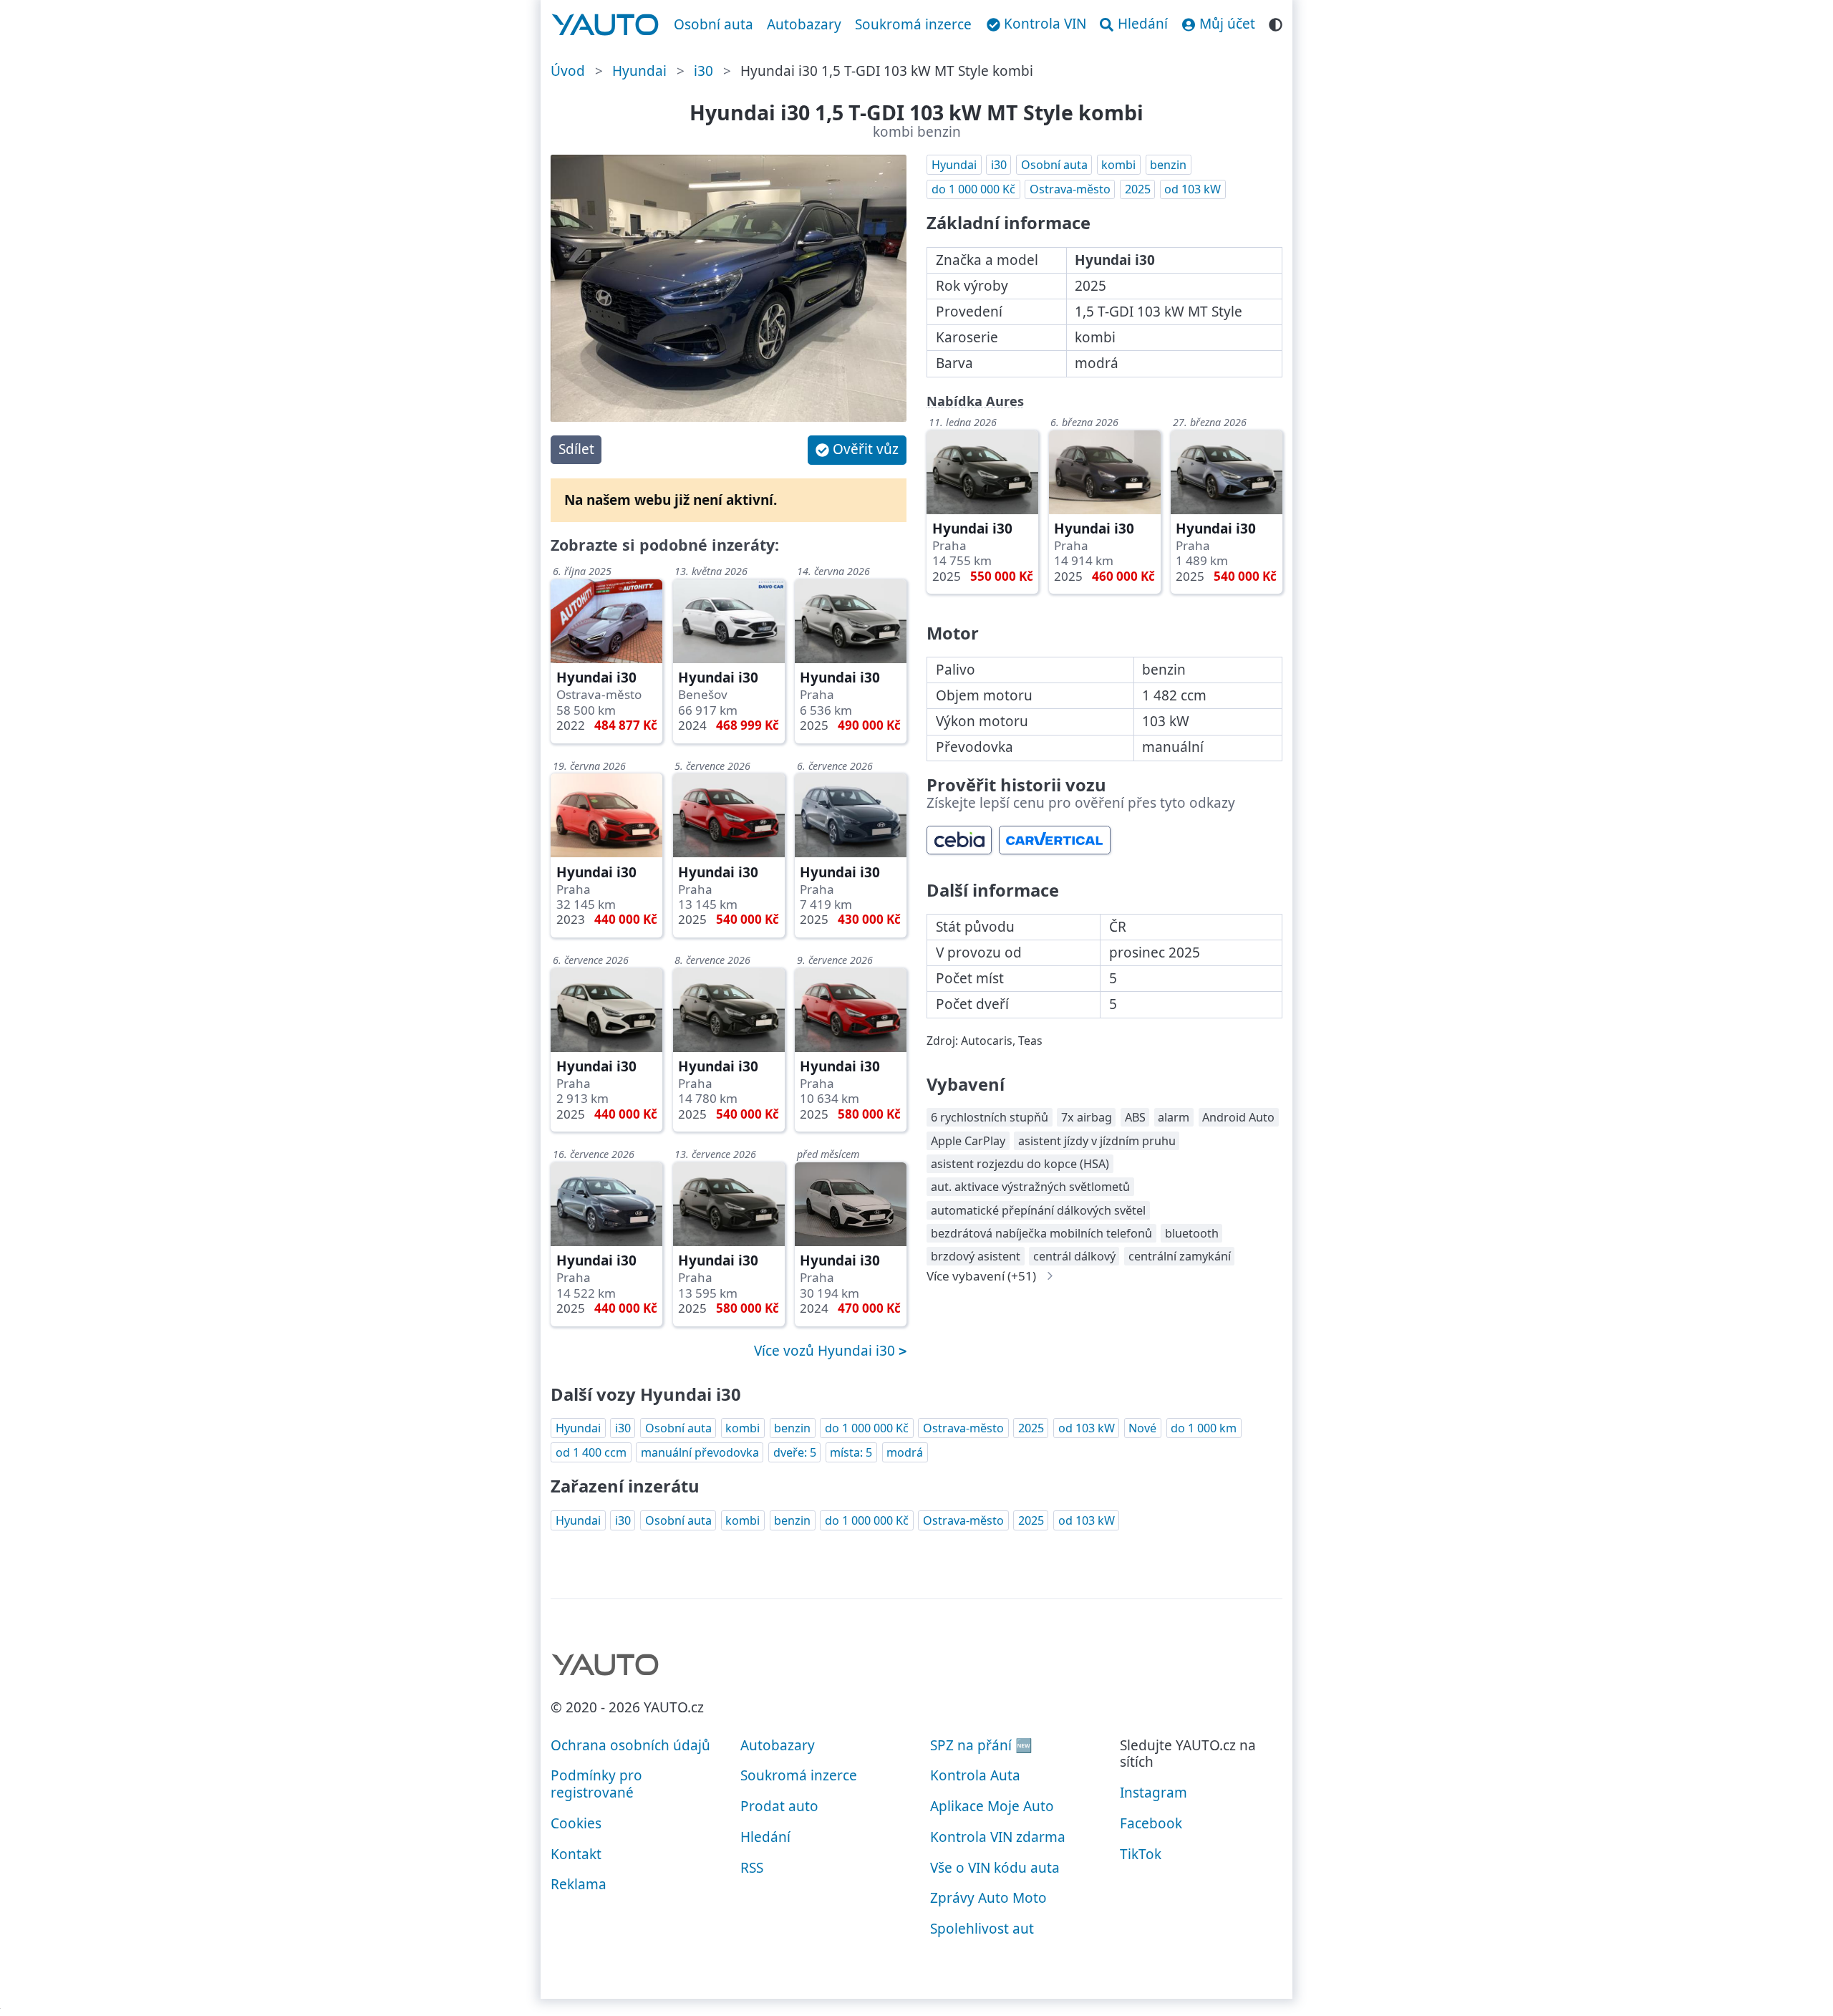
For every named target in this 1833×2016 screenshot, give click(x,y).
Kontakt (576, 1854)
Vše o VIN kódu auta (995, 1868)
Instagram (1154, 1793)
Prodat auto (779, 1806)
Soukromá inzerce (913, 24)
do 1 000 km (1204, 1428)
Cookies (576, 1823)
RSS (752, 1868)
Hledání (765, 1837)
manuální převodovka (700, 1452)
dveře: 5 (795, 1452)
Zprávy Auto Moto (988, 1898)
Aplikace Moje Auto (992, 1806)
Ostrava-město (1070, 189)
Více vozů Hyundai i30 (826, 1351)
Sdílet (576, 449)
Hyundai (639, 71)
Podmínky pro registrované (596, 1784)
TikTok (1141, 1854)
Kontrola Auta (975, 1775)
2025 (1138, 189)
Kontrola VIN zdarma (998, 1837)
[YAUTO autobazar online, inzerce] (605, 25)
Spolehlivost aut (982, 1929)
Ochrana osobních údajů (630, 1745)
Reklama (579, 1884)
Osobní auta (714, 24)
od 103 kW (1193, 189)
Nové (1142, 1428)
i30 (703, 71)
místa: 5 (851, 1452)
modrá (905, 1452)
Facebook (1151, 1823)
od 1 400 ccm (591, 1452)
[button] (857, 450)
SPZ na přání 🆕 (981, 1745)
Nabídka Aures (975, 401)
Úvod (568, 71)
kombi (1118, 165)
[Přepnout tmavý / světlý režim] (1276, 23)
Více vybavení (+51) (981, 1276)
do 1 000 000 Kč (973, 189)
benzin (1168, 165)
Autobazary (804, 24)
